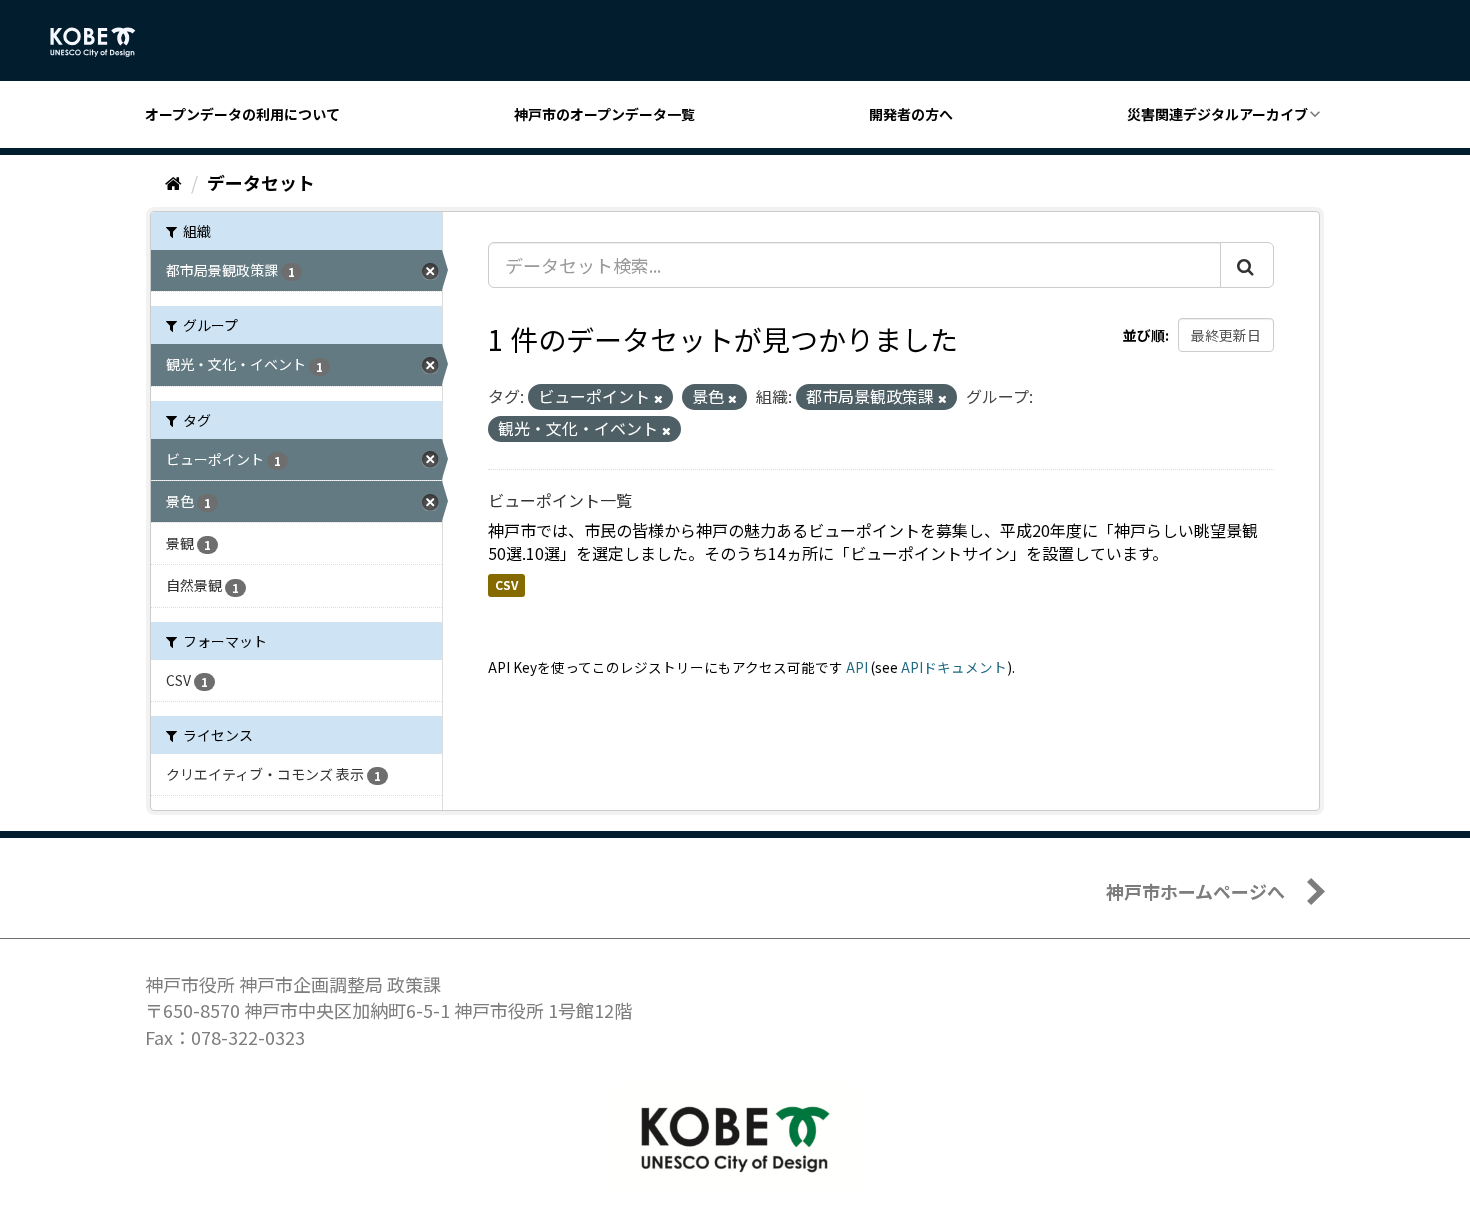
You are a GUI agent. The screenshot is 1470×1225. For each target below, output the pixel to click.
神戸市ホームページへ (1195, 891)
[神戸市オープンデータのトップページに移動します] (103, 42)
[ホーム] (173, 182)
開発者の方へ (911, 114)
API (857, 667)
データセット (261, 182)
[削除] (658, 398)
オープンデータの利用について (242, 114)
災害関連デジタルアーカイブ (1217, 114)
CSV (506, 584)
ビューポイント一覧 (560, 500)
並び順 (1144, 335)
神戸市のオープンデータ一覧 (604, 114)
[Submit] (1247, 265)
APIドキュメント (954, 667)
